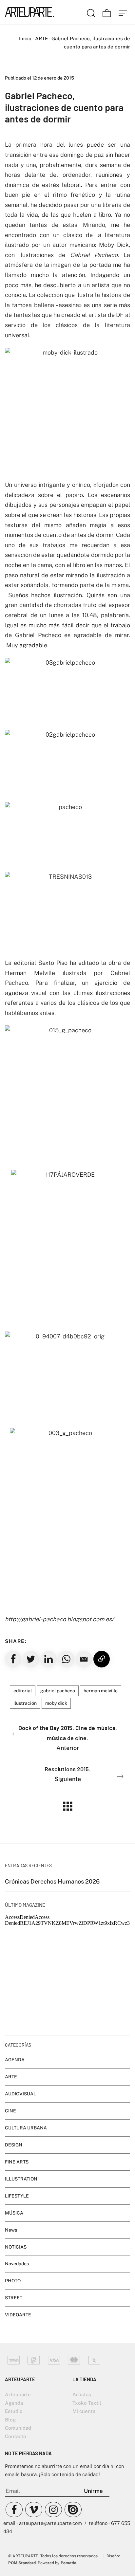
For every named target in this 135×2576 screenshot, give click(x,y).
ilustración (25, 1703)
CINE (10, 2111)
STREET (14, 2298)
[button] (84, 1659)
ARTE (41, 38)
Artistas (82, 2394)
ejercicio (106, 983)
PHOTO (13, 2281)
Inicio (25, 38)
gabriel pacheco (58, 1691)
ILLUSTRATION (21, 2179)
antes (47, 1013)
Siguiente (67, 1774)
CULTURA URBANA (26, 2128)
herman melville (101, 1691)
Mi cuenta (84, 2411)
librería (112, 205)
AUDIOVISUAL (20, 2094)
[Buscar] (91, 12)
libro (105, 215)
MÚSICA (14, 2213)
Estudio (14, 2411)
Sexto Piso (53, 963)
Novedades (17, 2264)
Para (42, 983)
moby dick (56, 1703)
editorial (23, 1691)
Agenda (14, 2403)
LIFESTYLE (17, 2196)
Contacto (16, 2436)
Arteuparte (18, 2394)
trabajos (54, 545)
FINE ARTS (17, 2162)
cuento (52, 535)
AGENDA (15, 2060)
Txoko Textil (87, 2403)
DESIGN (14, 2145)
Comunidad (18, 2428)
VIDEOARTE (18, 2315)
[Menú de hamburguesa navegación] (123, 12)
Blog (10, 2420)
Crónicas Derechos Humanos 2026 (52, 1881)
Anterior (68, 1738)
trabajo (120, 625)
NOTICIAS (16, 2247)
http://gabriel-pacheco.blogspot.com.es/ (59, 1619)
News (11, 2230)
